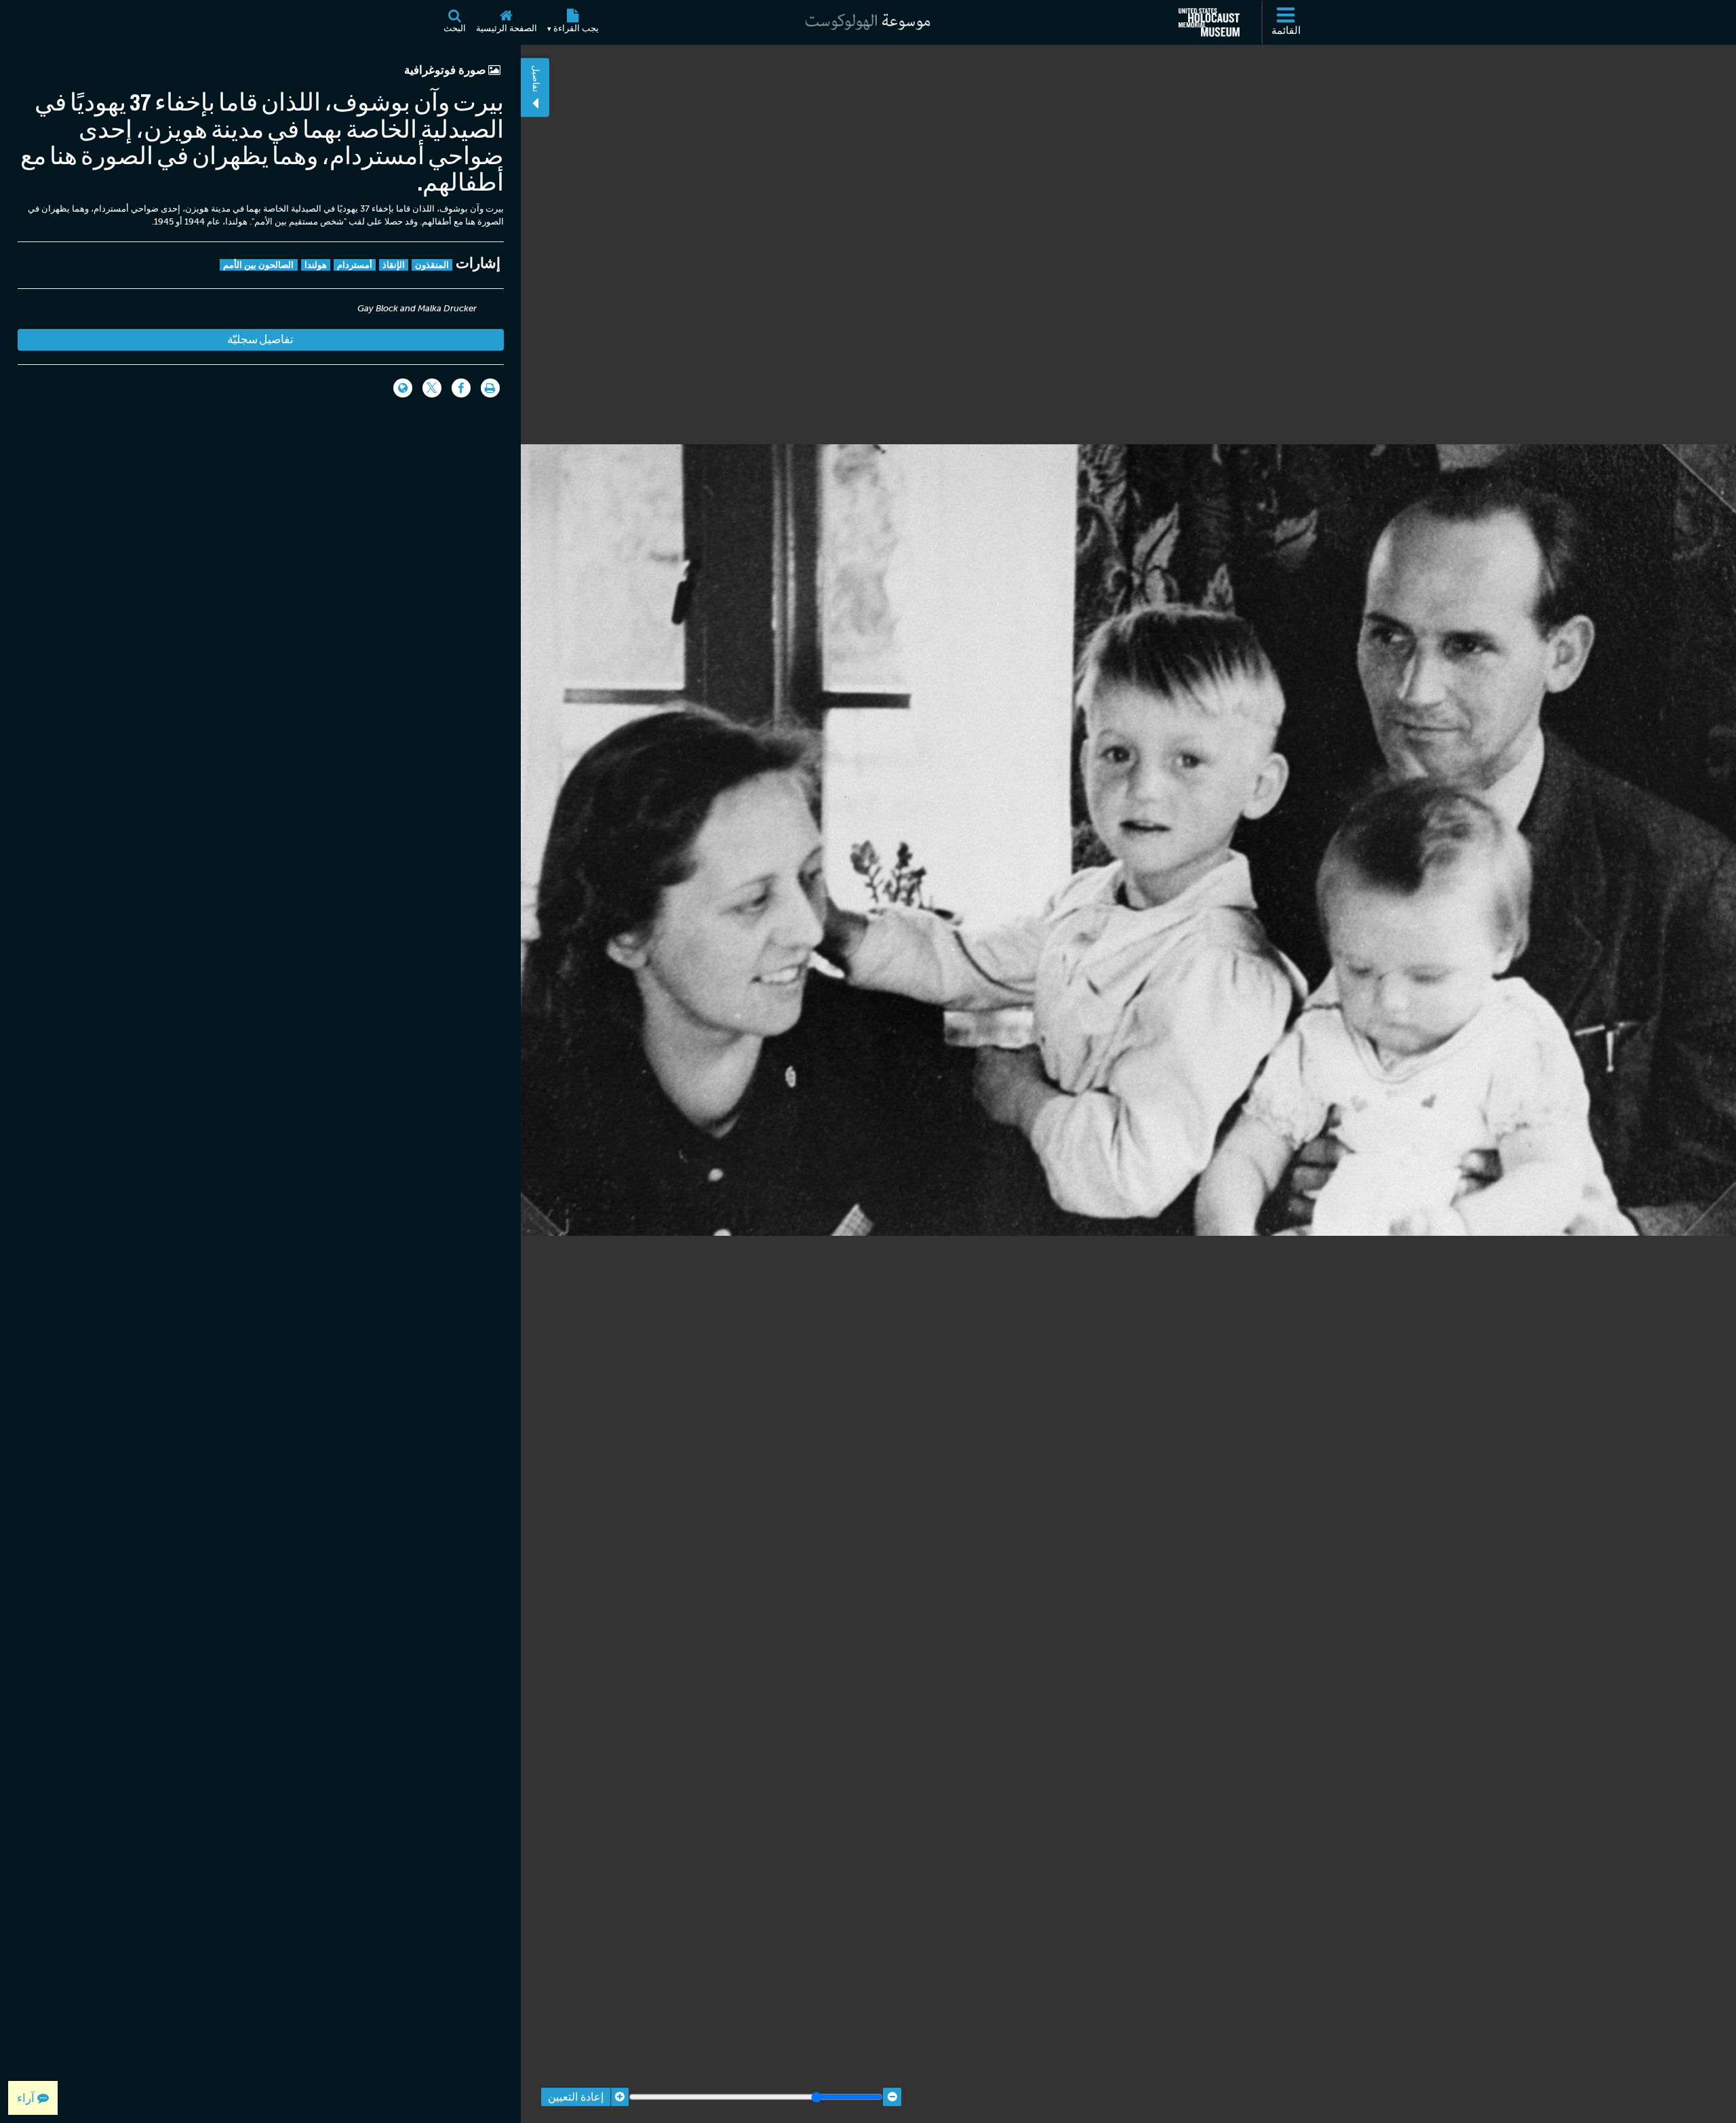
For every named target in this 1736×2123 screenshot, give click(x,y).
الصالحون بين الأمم (259, 265)
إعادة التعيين (576, 2097)
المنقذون (432, 265)
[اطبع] (490, 388)
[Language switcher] (403, 388)
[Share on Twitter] (432, 388)
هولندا (316, 265)
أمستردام (355, 265)
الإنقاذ (394, 265)
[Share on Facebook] (461, 388)
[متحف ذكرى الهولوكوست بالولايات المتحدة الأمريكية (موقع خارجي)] (1209, 22)
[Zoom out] (892, 2097)
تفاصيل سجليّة (260, 339)
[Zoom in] (619, 2097)
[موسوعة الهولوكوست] (868, 22)
